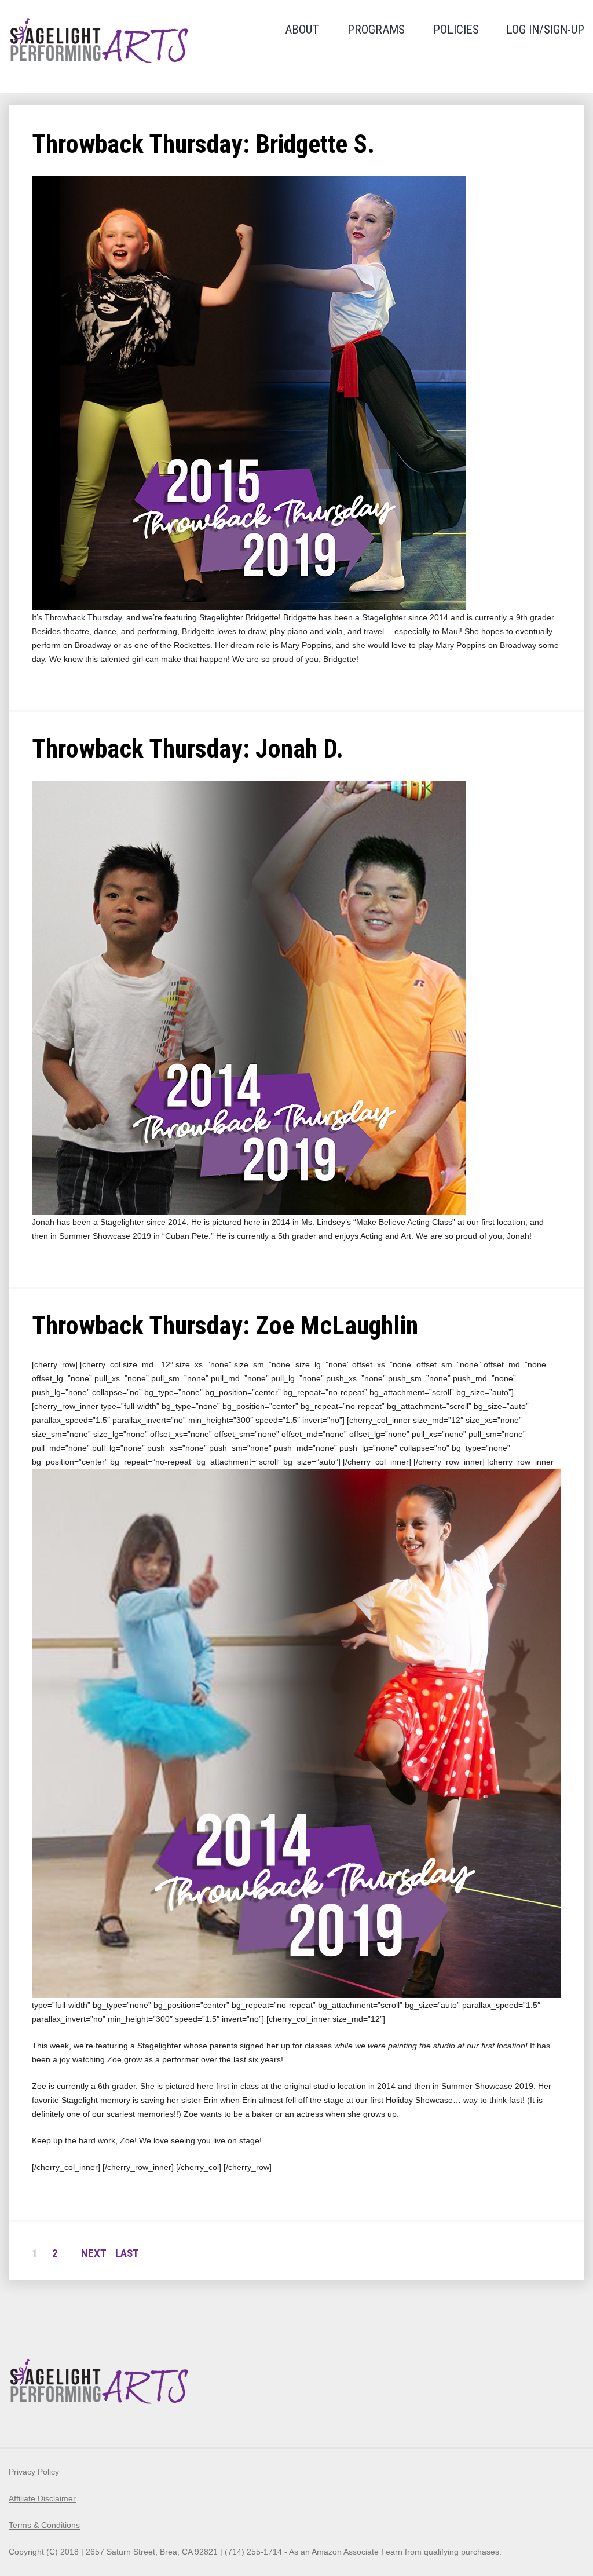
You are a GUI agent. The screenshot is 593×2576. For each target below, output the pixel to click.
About (302, 30)
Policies (456, 30)
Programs (376, 30)
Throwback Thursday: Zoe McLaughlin (225, 1326)
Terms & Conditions (44, 2525)
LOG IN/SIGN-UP (545, 30)
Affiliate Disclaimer (42, 2498)
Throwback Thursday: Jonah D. (188, 749)
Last (127, 2253)
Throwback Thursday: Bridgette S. (203, 144)
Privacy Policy (34, 2472)
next (94, 2253)
